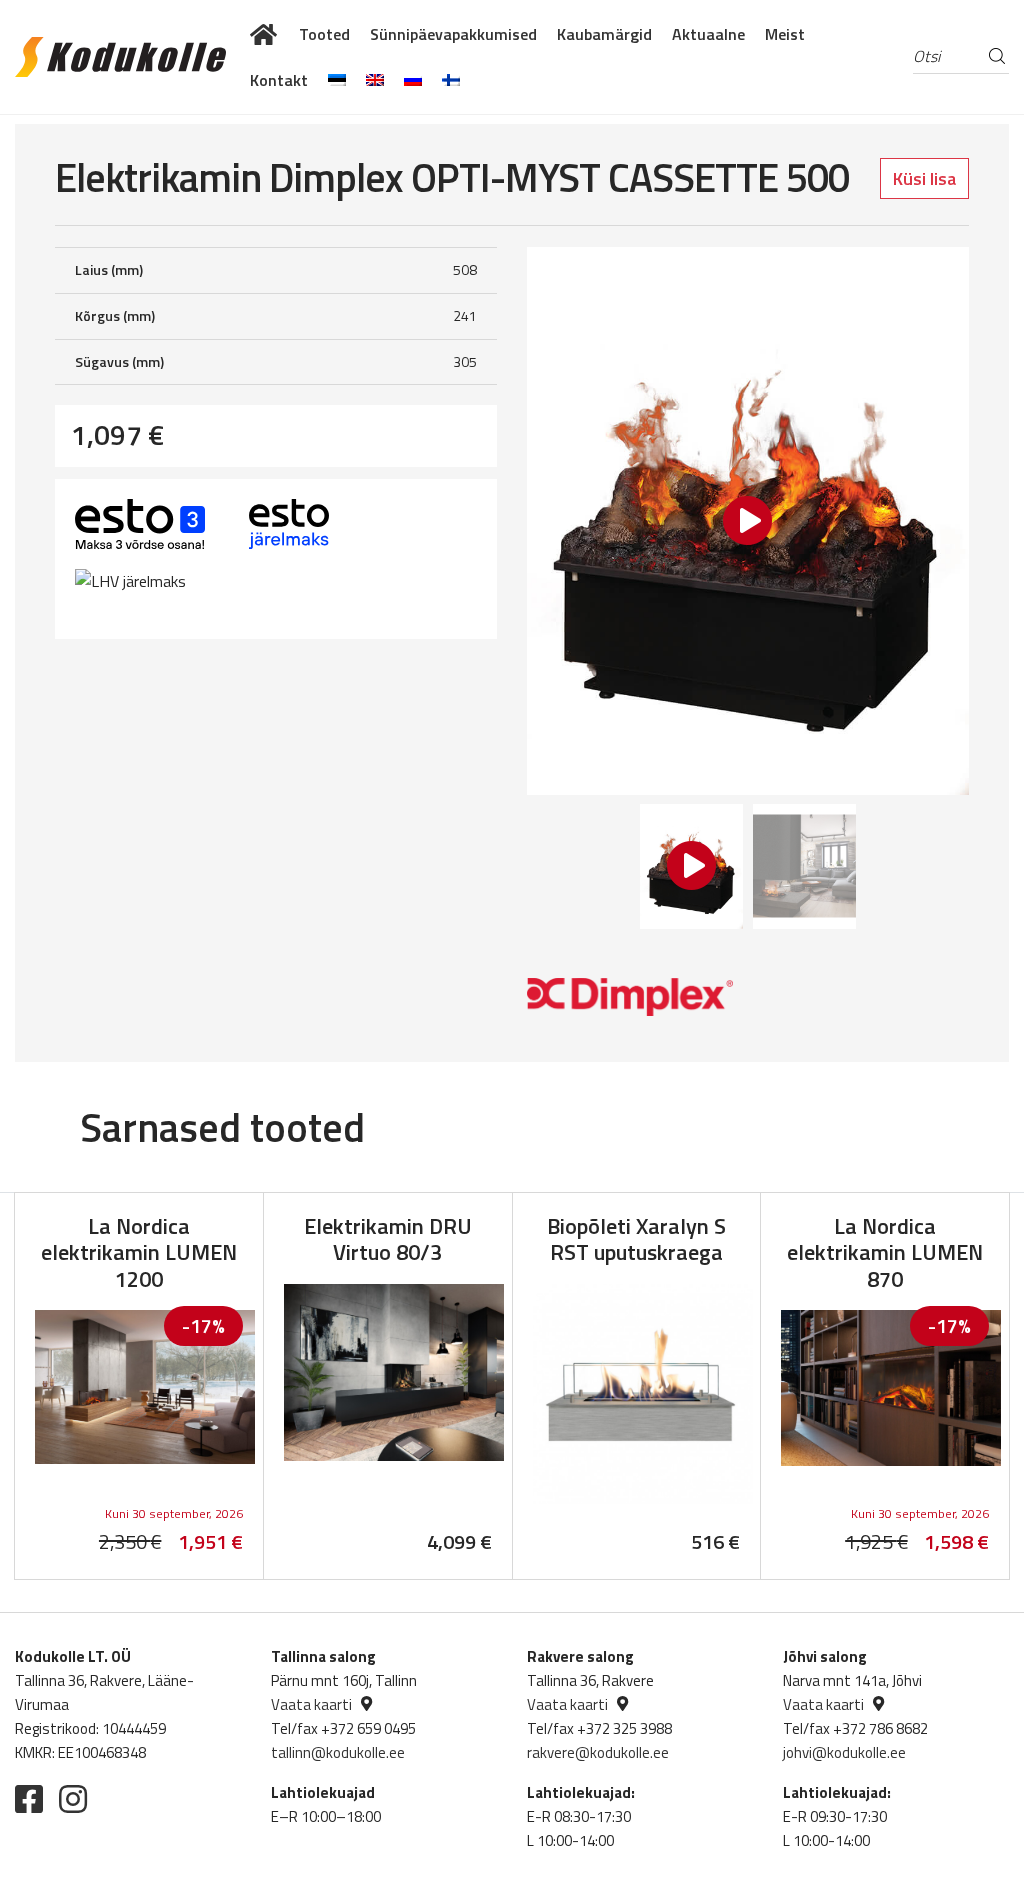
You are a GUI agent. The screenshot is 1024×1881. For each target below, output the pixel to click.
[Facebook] (29, 1799)
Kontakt (279, 80)
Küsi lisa (924, 178)
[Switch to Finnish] (451, 80)
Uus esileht (264, 34)
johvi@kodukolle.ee (844, 1752)
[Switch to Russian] (413, 80)
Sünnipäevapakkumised (453, 34)
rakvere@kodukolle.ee (598, 1752)
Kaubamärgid (604, 34)
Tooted (324, 34)
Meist (785, 34)
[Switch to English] (375, 80)
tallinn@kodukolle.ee (338, 1752)
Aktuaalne (708, 34)
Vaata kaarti (311, 1704)
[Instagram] (73, 1799)
